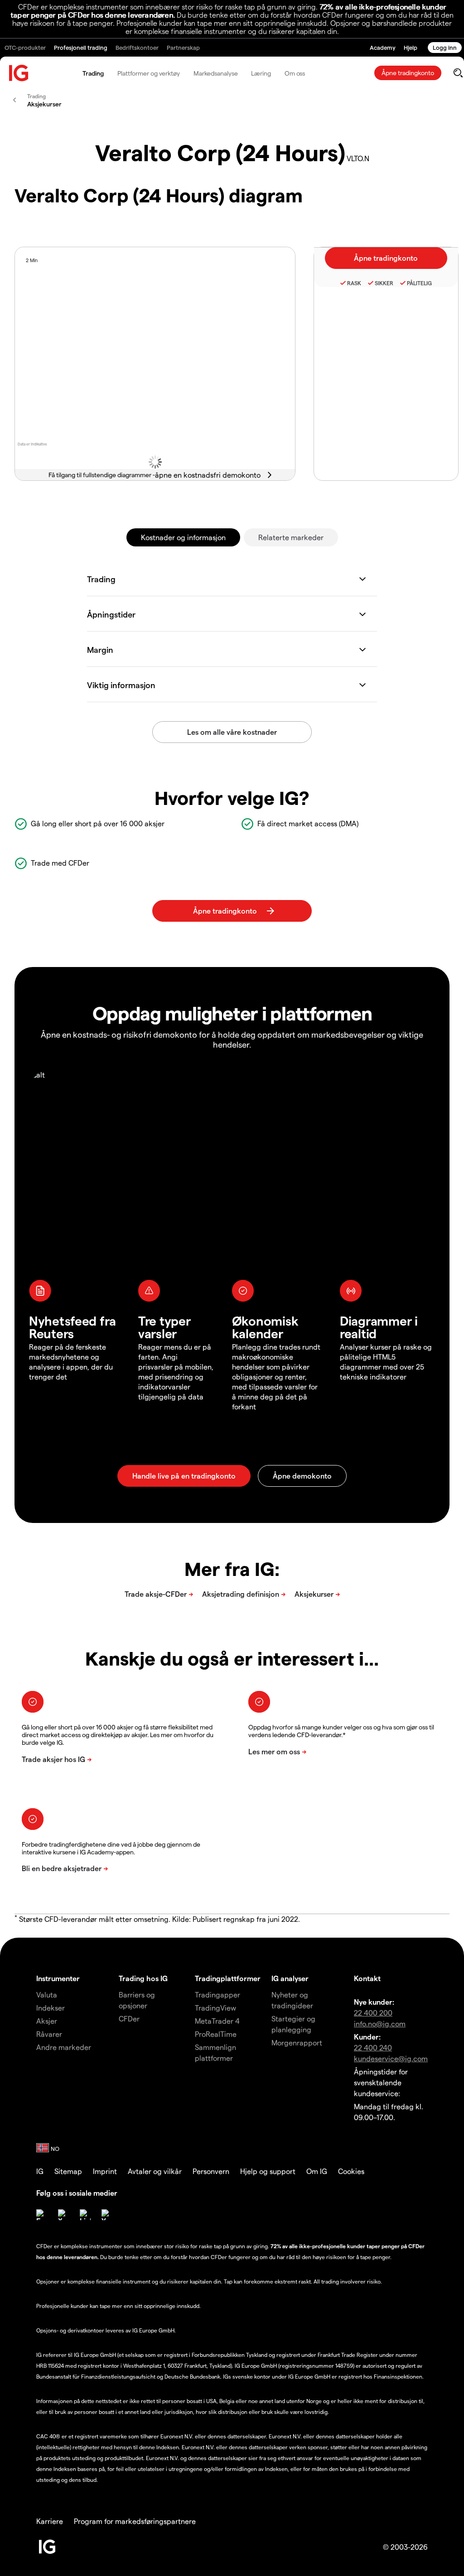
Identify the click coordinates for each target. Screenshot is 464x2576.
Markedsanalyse (216, 73)
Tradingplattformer (228, 1978)
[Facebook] (42, 2215)
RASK (354, 283)
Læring (261, 73)
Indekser (51, 2008)
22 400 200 (373, 2013)
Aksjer (47, 2021)
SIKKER (384, 283)
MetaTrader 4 (217, 2021)
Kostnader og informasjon (183, 537)
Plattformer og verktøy (149, 73)
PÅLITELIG (419, 283)
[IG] (19, 73)
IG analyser (290, 1978)
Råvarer (49, 2034)
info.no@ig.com (380, 2023)
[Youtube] (107, 2215)
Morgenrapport (297, 2042)
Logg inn (445, 47)
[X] (63, 2215)
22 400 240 (373, 2047)
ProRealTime (216, 2034)
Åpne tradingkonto (408, 73)
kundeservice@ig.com (391, 2058)
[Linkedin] (85, 2215)
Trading (93, 73)
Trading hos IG (143, 1978)
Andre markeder (64, 2047)
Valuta (47, 1994)
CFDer (129, 2018)
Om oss (295, 73)
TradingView (215, 2008)
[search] (458, 73)
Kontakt (367, 1978)
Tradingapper (217, 1994)
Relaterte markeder (291, 537)
